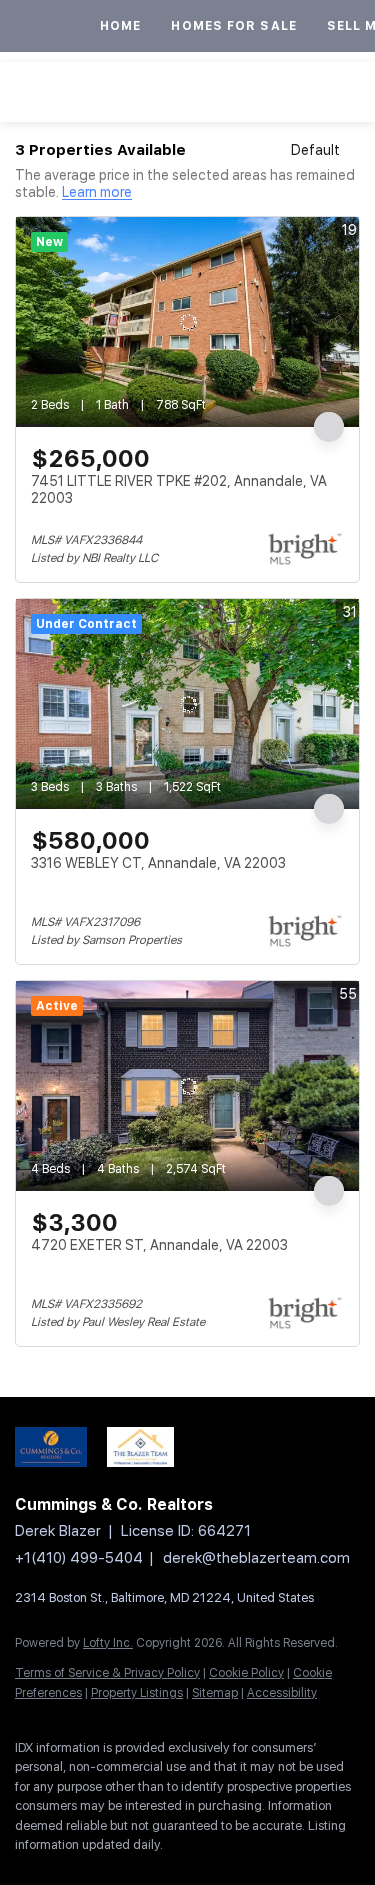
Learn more (97, 193)
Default (315, 150)
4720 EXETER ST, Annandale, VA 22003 (159, 1245)
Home (120, 26)
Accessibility (282, 1693)
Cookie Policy (246, 1673)
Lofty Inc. (108, 1643)
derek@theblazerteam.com (256, 1558)
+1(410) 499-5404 (79, 1558)
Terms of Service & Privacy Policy (107, 1673)
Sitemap (215, 1693)
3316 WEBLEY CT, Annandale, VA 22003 (158, 863)
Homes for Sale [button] (233, 26)
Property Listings (137, 1693)
